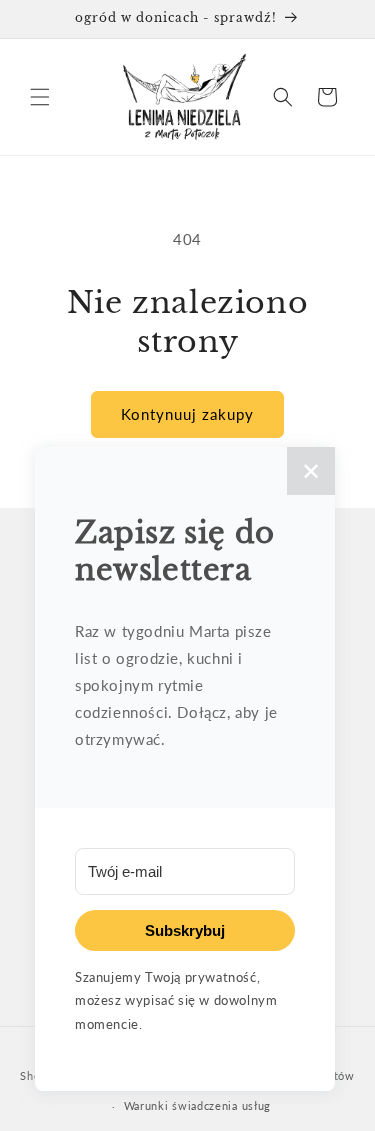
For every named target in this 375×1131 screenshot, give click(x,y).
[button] (40, 97)
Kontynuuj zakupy (187, 414)
